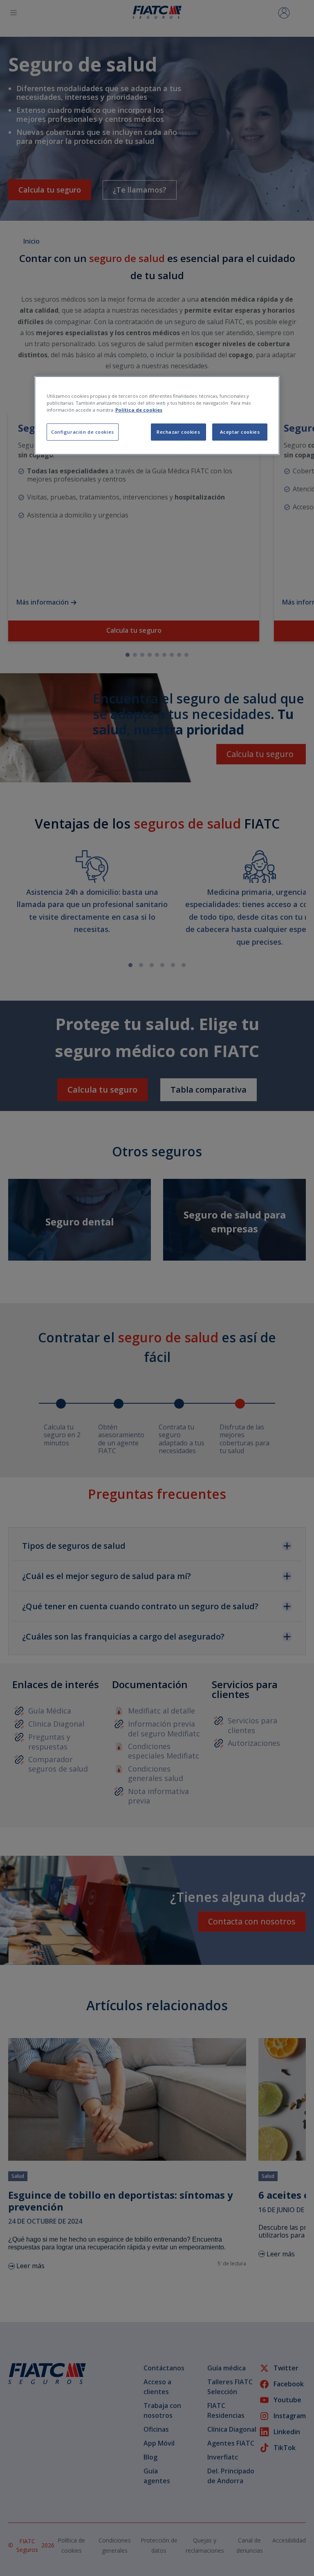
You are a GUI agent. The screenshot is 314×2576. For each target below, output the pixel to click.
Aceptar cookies (240, 432)
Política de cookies (139, 410)
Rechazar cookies (178, 432)
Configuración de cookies (83, 432)
